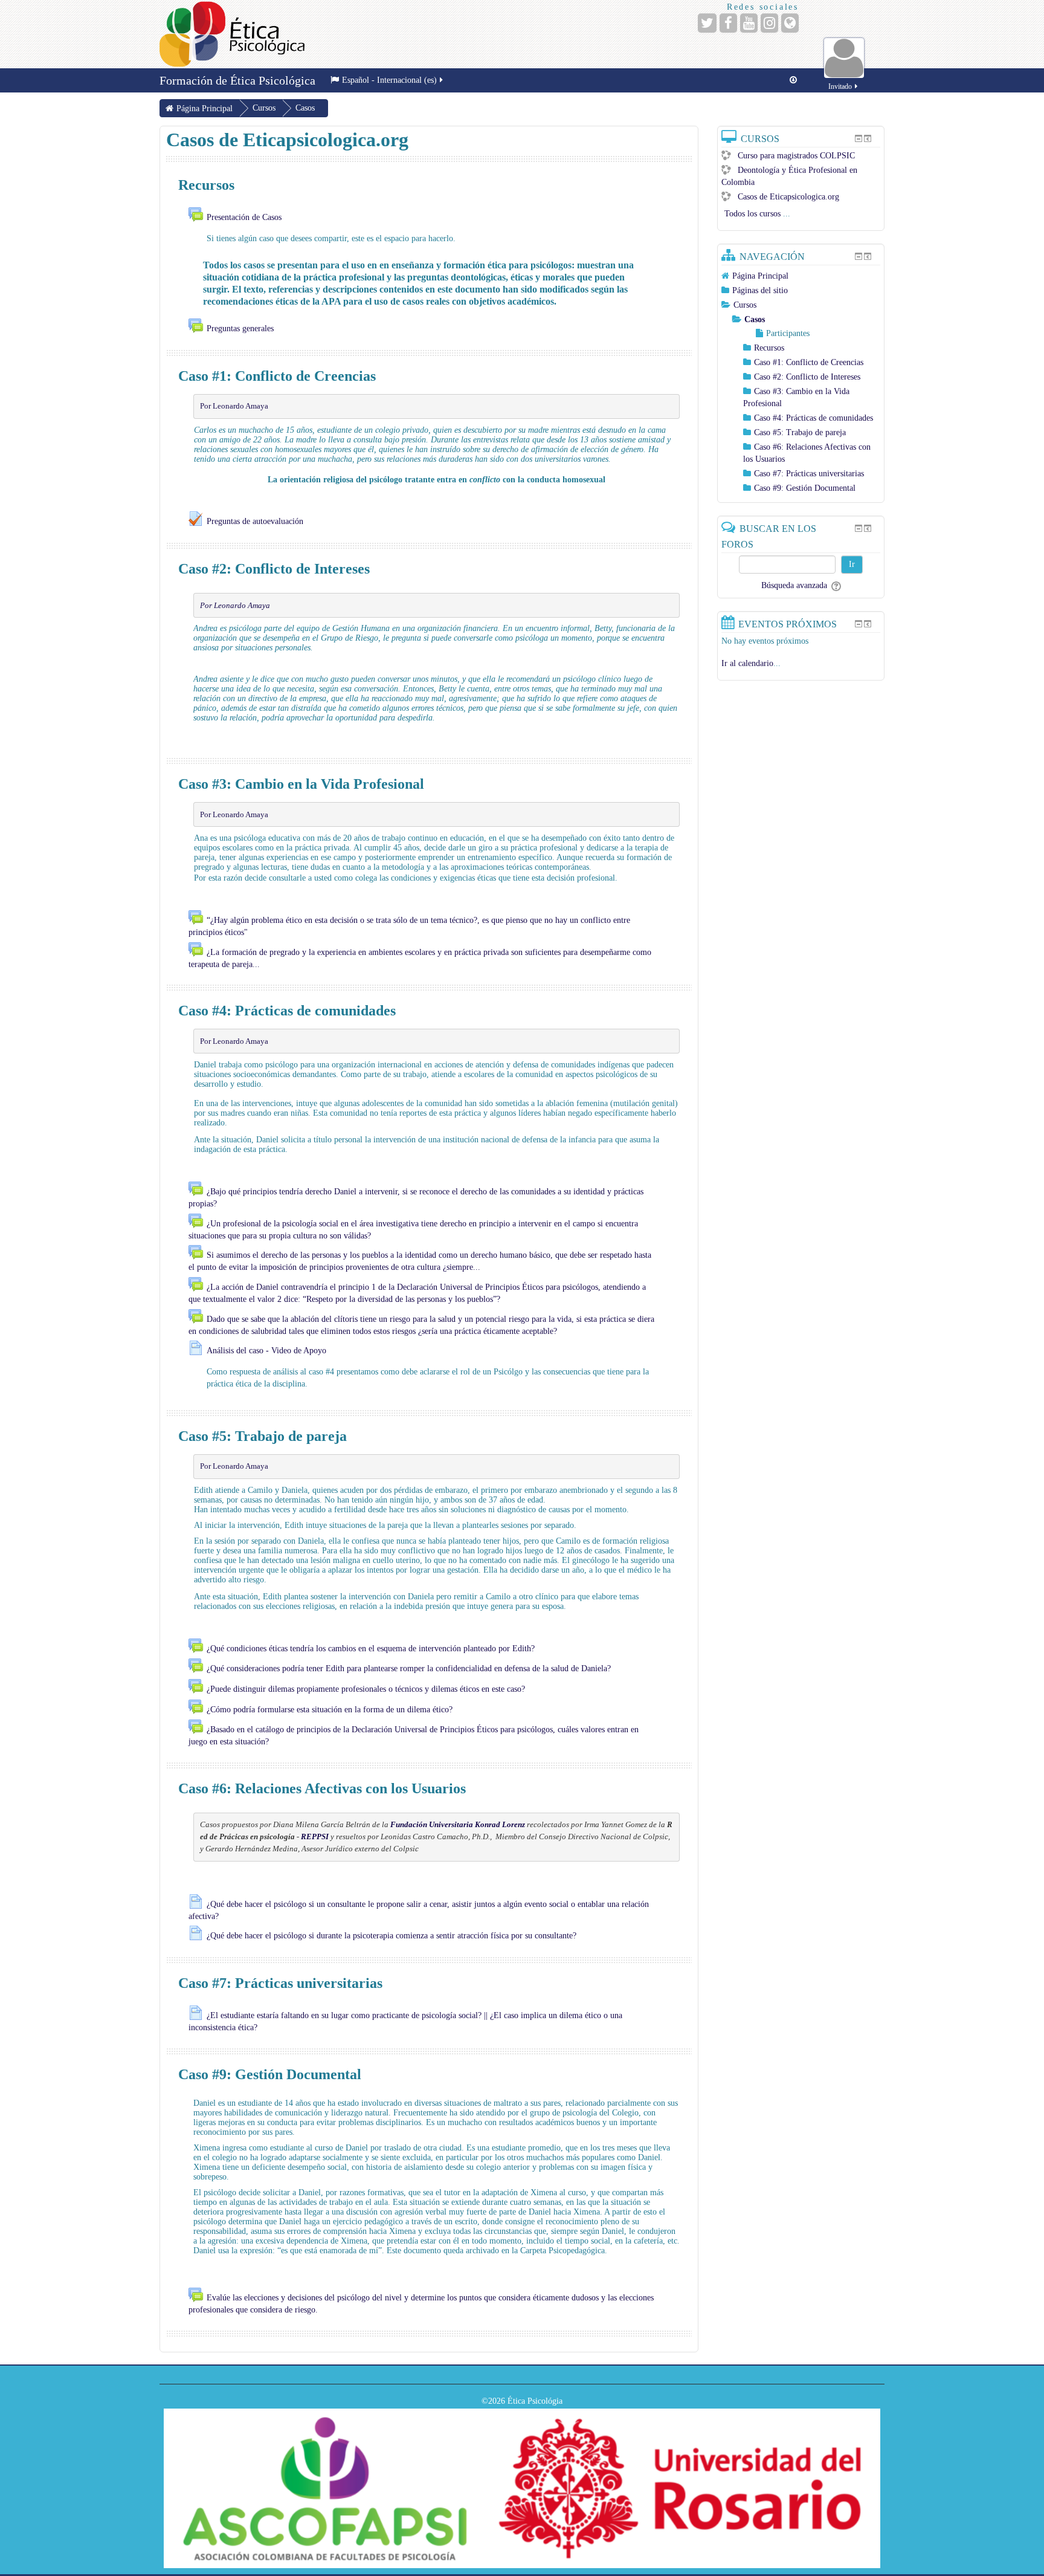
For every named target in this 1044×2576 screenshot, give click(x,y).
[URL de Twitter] (707, 23)
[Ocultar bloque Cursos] (859, 138)
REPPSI (315, 1837)
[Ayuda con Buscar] (835, 585)
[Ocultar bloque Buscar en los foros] (859, 528)
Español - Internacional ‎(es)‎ (389, 80)
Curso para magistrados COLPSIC (796, 156)
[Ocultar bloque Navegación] (859, 256)
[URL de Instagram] (769, 23)
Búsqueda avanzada (794, 585)
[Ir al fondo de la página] (793, 80)
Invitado (840, 86)
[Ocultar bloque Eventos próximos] (859, 624)
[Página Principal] (232, 34)
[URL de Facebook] (728, 23)
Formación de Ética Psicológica (237, 80)
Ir (852, 564)
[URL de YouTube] (749, 23)
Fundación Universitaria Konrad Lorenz (458, 1824)
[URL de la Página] (790, 23)
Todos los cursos (752, 214)
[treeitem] (801, 276)
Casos (755, 319)
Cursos (745, 305)
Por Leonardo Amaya (234, 406)
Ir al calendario (747, 663)
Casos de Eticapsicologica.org (788, 197)
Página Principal (760, 276)
